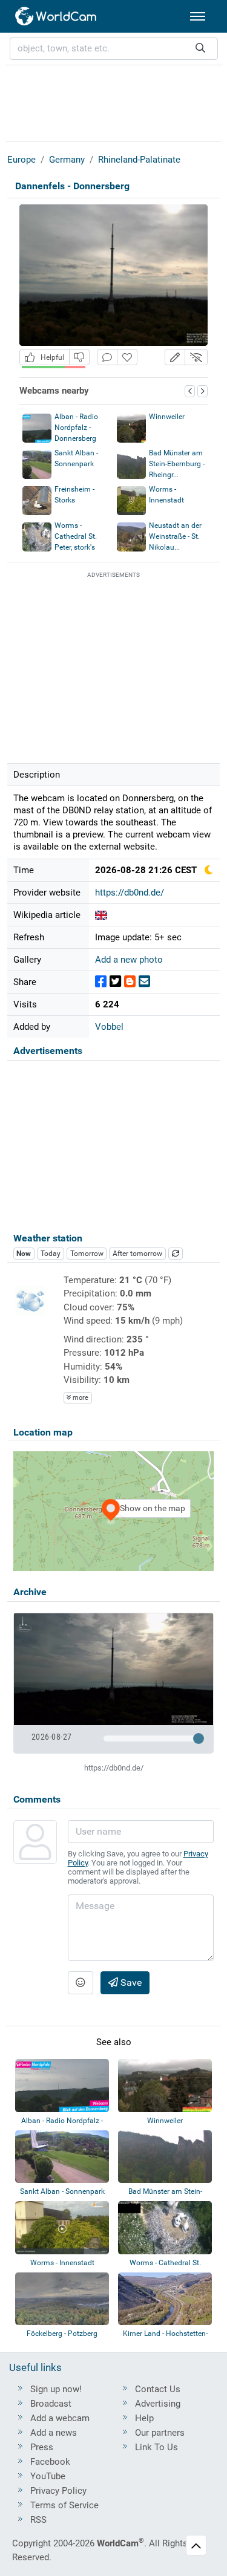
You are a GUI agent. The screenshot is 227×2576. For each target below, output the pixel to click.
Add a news (54, 2433)
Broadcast (51, 2404)
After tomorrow (137, 1254)
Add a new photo (129, 960)
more (80, 1398)
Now (24, 1254)
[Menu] (198, 16)
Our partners (160, 2433)
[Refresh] (176, 1254)
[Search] (200, 49)
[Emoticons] (81, 1983)
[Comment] (107, 357)
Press (42, 2447)
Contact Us (158, 2389)
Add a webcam (60, 2418)
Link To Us (156, 2447)
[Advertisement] (114, 102)
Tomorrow (87, 1254)
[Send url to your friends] (144, 982)
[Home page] (56, 16)
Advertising (158, 2404)
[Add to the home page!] (127, 357)
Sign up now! (56, 2389)
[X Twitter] (115, 982)
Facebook (50, 2462)
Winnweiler (167, 417)
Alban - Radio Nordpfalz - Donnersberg (76, 428)
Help (144, 2418)
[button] (175, 357)
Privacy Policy (58, 2491)
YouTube (48, 2476)
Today (51, 1254)
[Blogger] (130, 982)
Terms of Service (64, 2505)
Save (130, 1982)
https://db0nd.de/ (130, 893)
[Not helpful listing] (79, 357)
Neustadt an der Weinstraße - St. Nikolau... (175, 536)
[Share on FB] (101, 982)
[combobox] (114, 49)
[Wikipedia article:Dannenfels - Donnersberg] (101, 915)
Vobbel (109, 1027)
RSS (38, 2520)
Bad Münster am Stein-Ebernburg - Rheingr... (177, 464)
